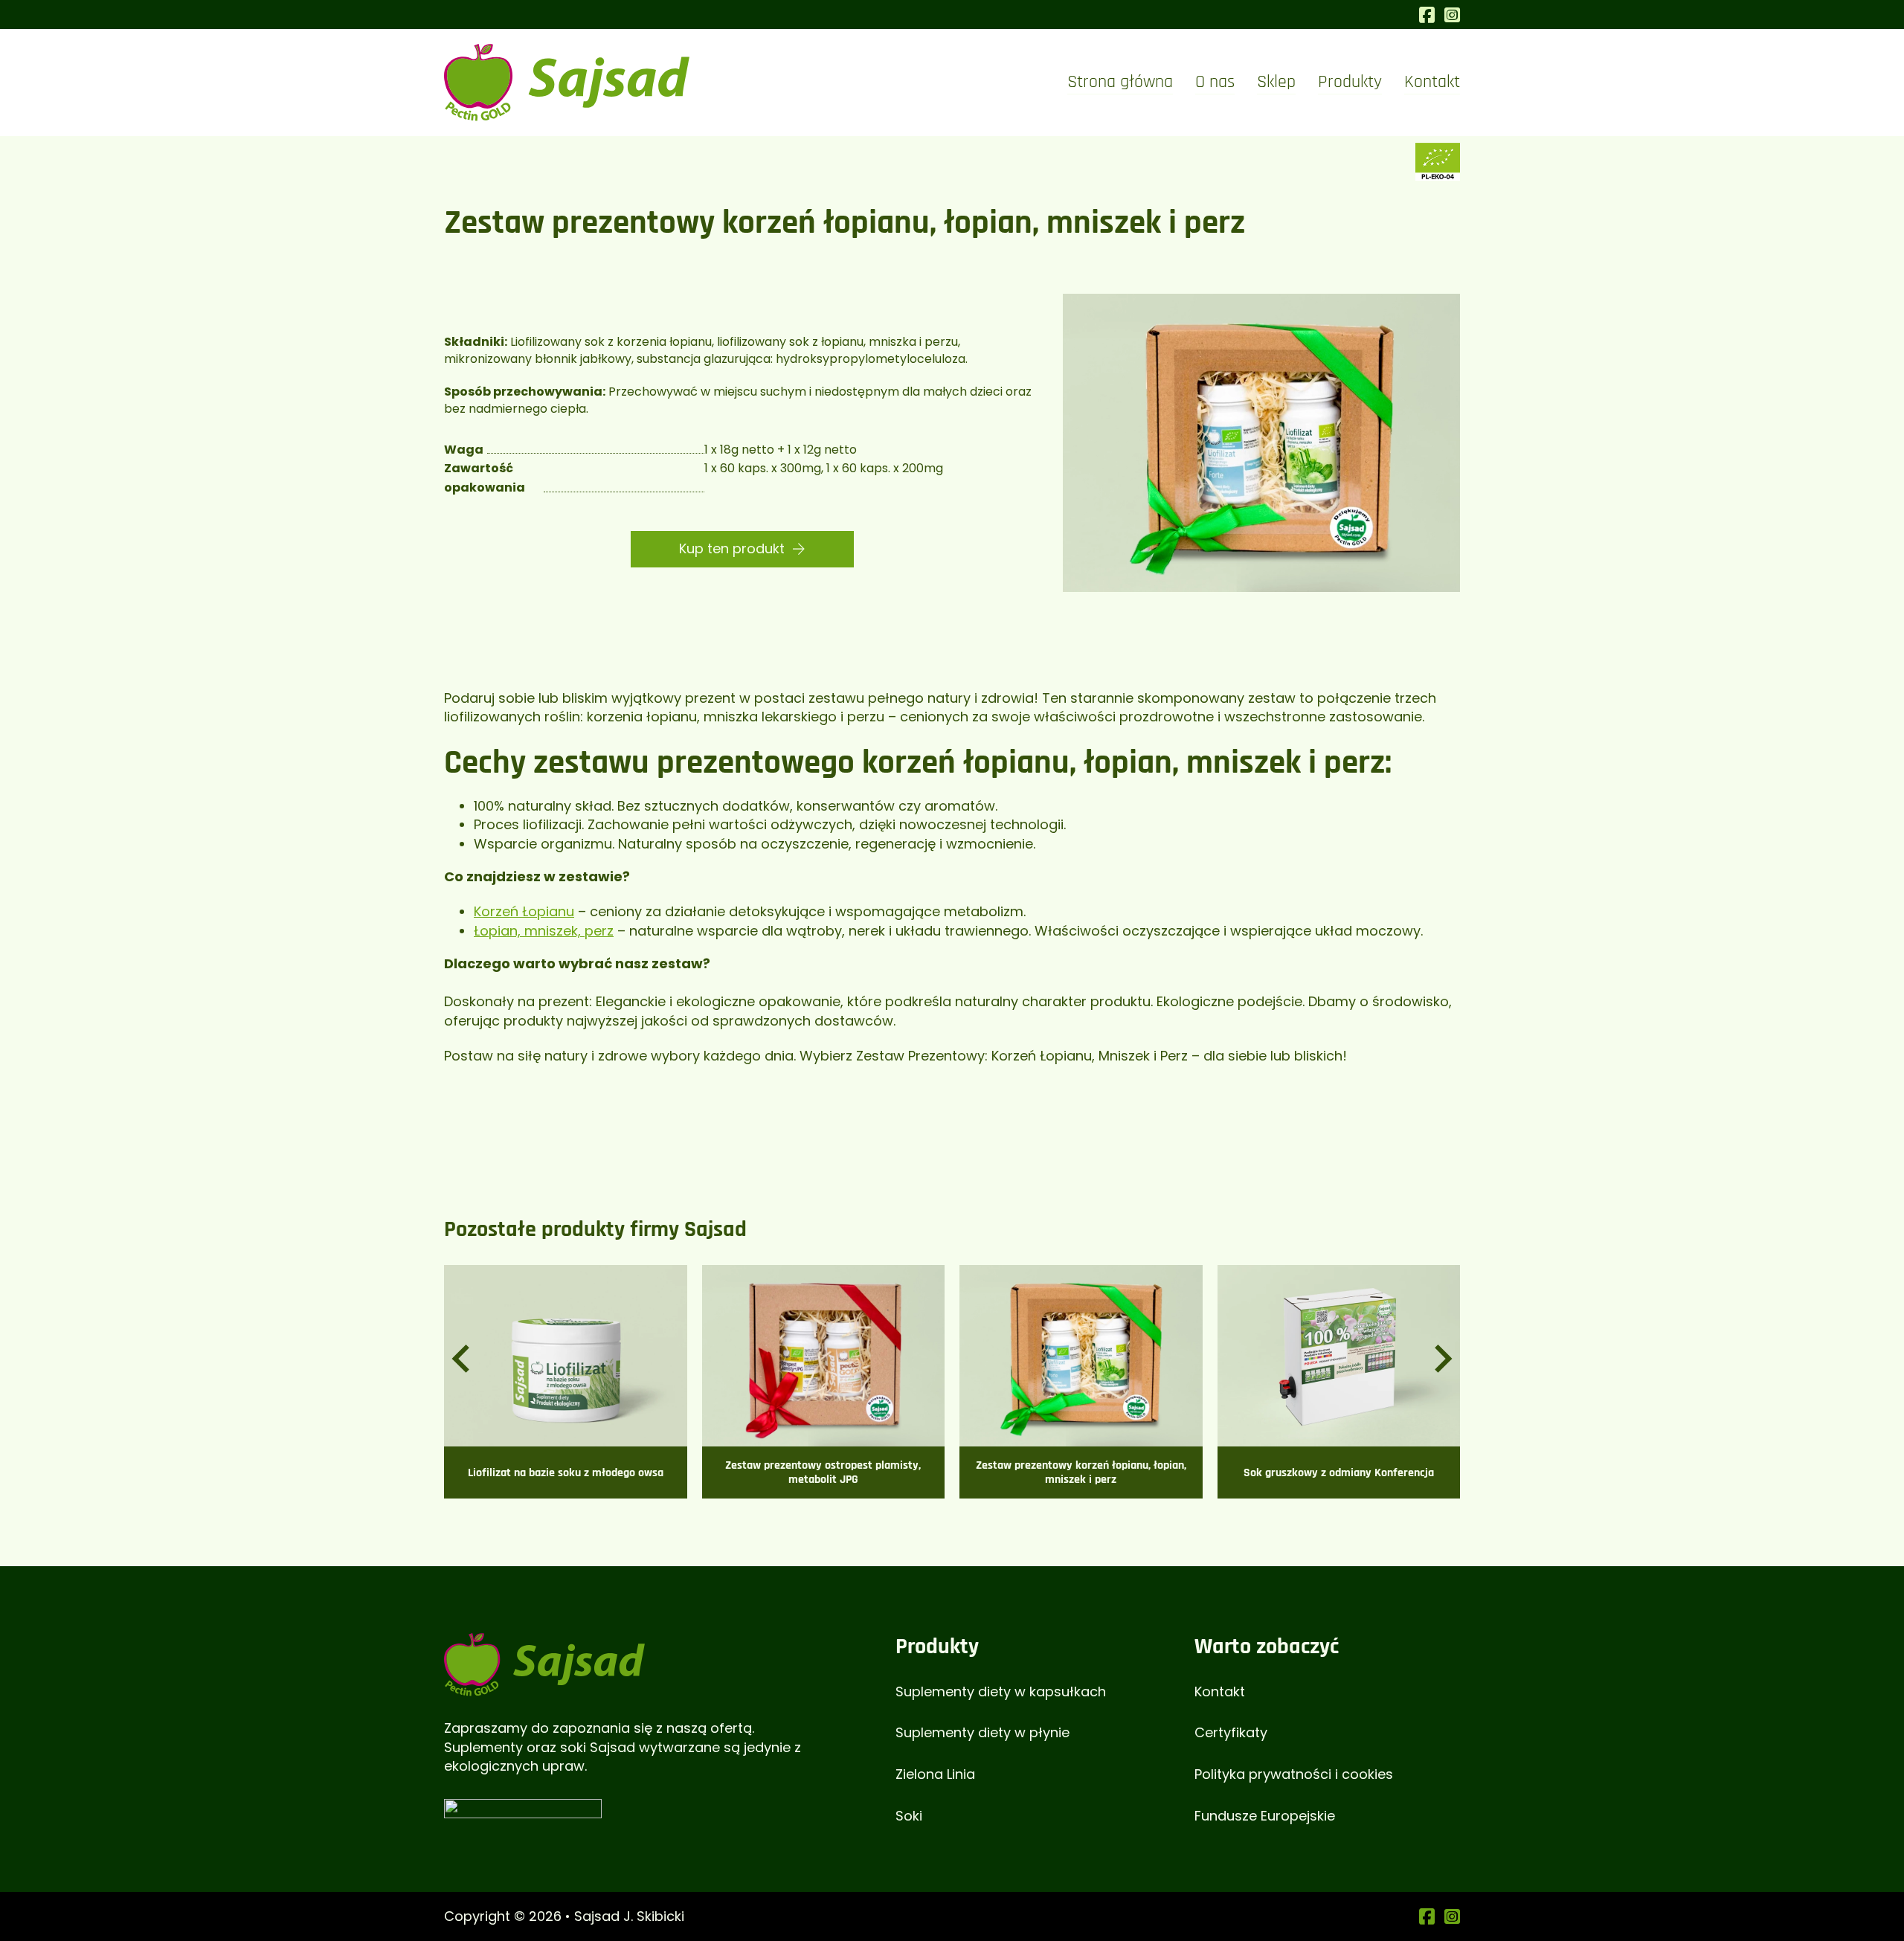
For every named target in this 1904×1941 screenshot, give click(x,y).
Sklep (1276, 82)
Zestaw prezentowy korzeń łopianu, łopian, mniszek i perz (1081, 1472)
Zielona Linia (935, 1774)
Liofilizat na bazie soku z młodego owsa (566, 1473)
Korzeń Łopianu (524, 911)
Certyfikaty (1231, 1732)
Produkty (1350, 82)
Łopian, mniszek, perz (544, 931)
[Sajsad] (544, 1663)
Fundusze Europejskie (1265, 1816)
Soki (909, 1816)
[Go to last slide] (463, 1359)
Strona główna (1120, 82)
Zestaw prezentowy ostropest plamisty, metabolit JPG (823, 1472)
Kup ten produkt (732, 548)
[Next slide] (1441, 1359)
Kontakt (1432, 82)
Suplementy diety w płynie (982, 1732)
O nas (1215, 82)
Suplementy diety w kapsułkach (1001, 1691)
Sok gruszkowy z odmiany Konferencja (1339, 1473)
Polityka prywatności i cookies (1294, 1774)
